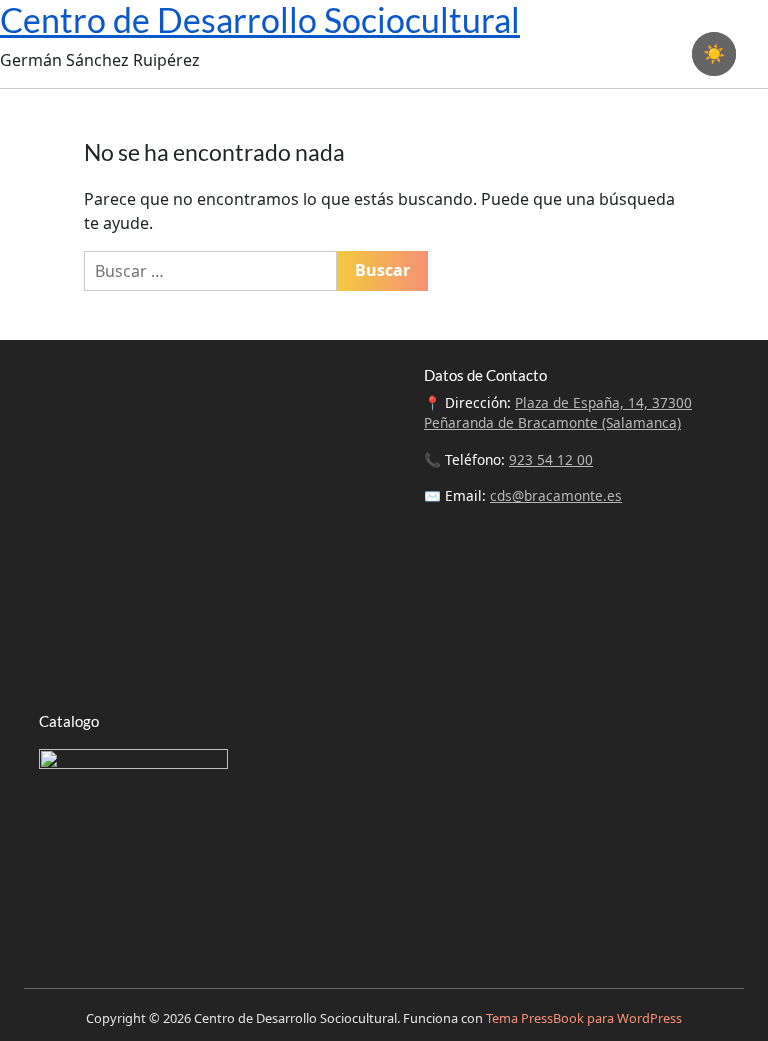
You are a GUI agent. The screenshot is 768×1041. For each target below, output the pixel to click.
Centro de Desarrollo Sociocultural (260, 20)
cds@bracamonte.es (556, 495)
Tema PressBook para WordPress (584, 1018)
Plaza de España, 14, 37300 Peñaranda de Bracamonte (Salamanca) (558, 412)
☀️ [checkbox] (714, 54)
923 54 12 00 (551, 459)
